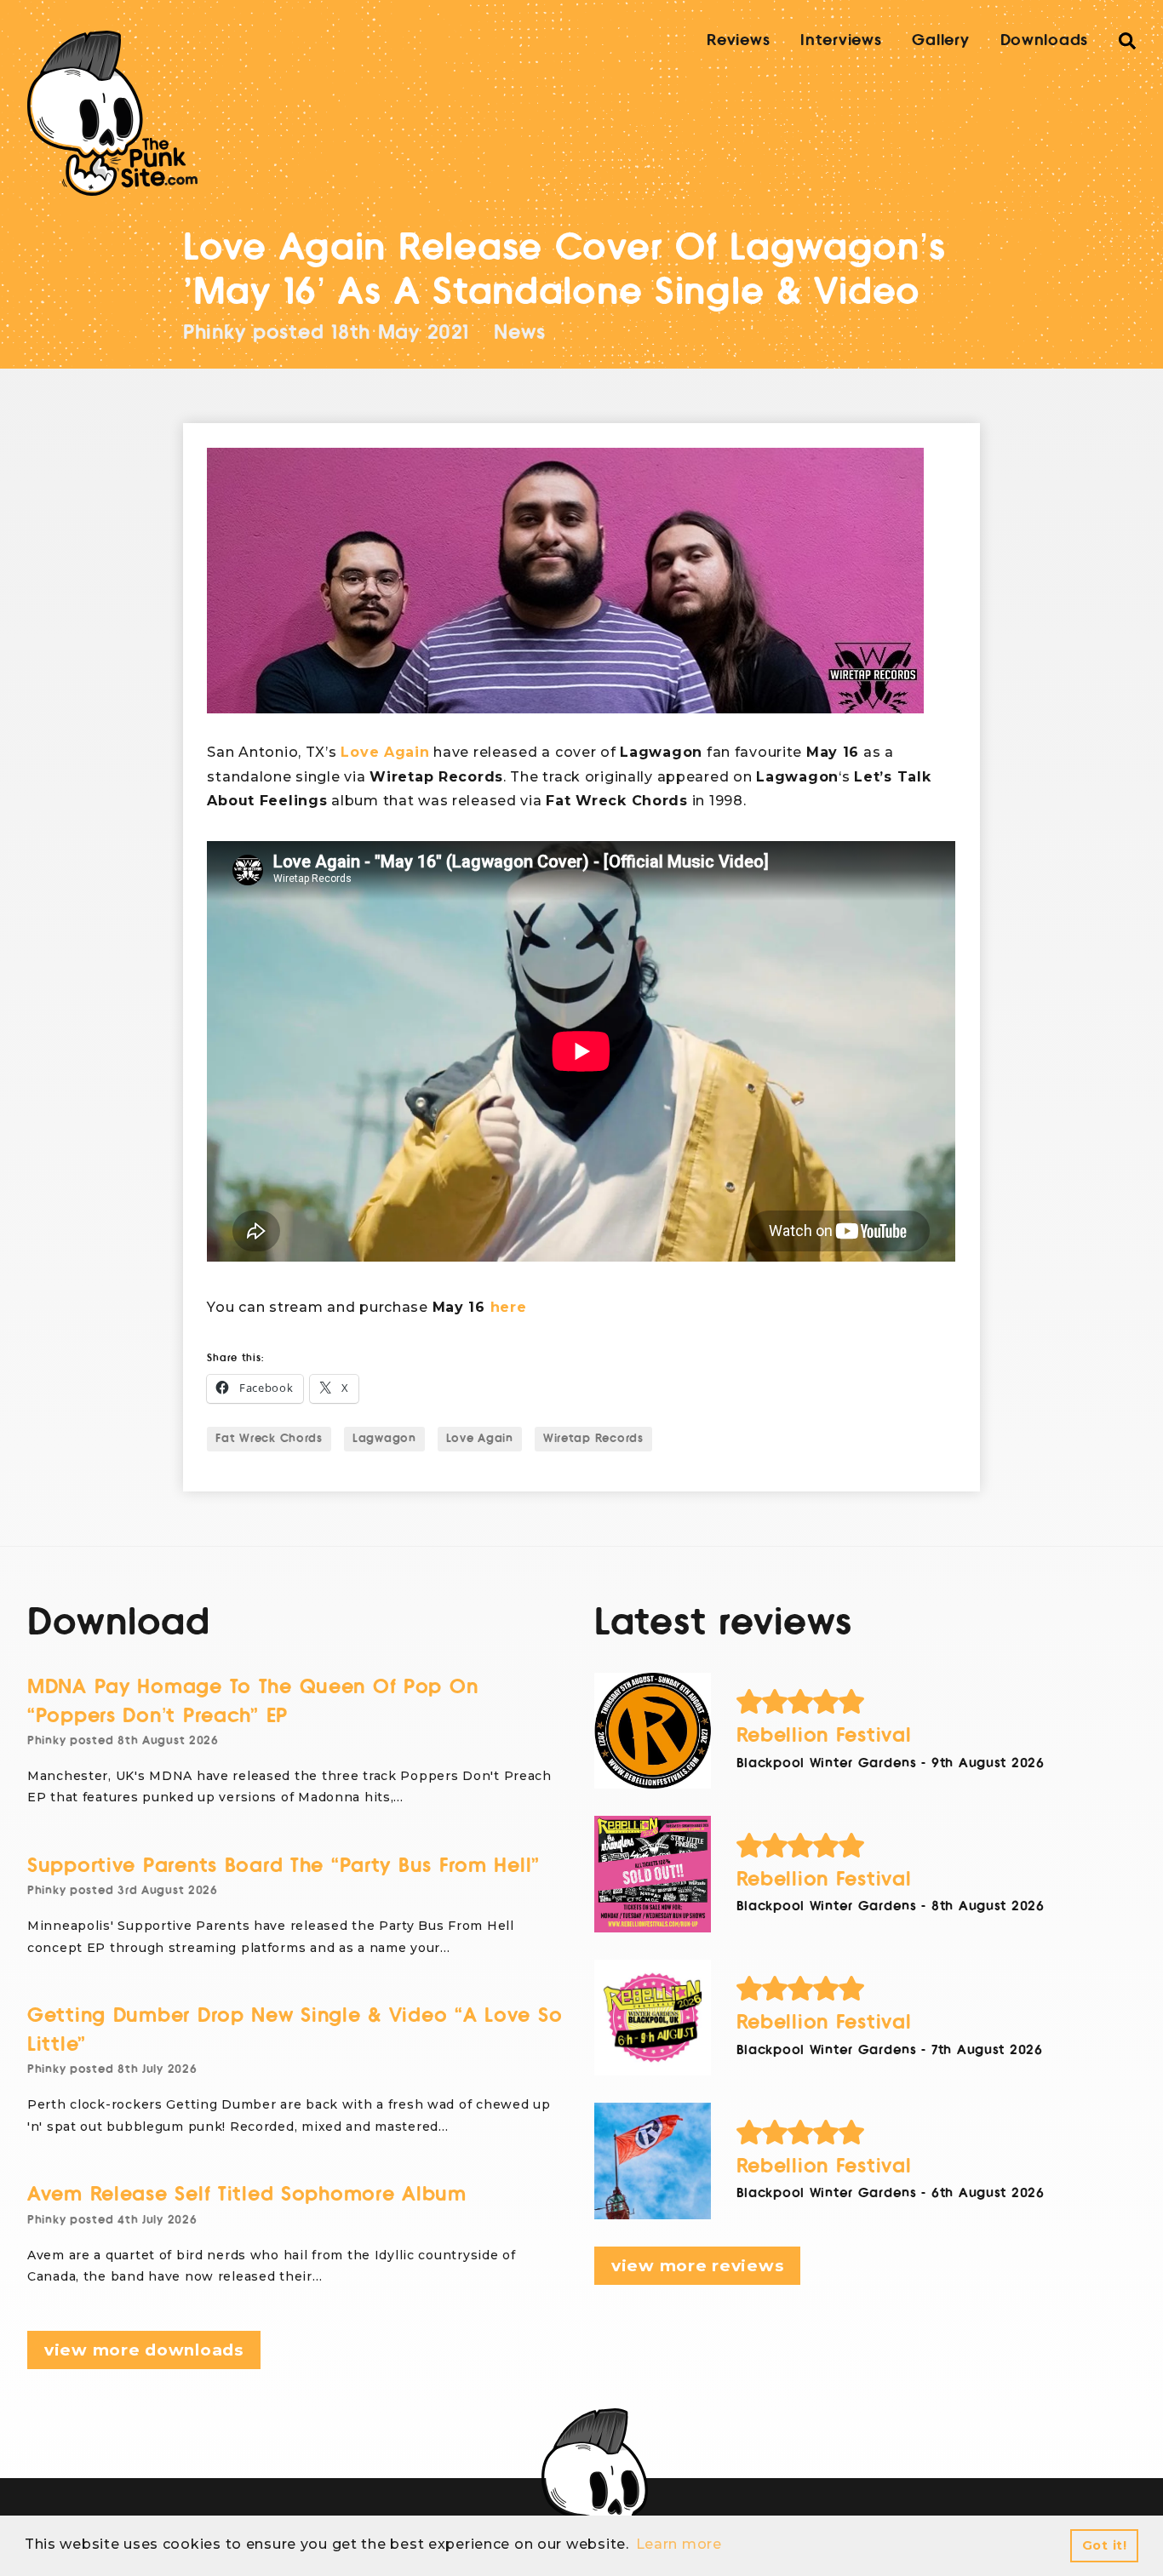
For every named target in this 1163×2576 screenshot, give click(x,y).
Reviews (738, 40)
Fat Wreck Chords (269, 1439)
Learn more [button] (679, 2544)
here (509, 1307)
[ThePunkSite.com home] (112, 113)
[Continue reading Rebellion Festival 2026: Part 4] (653, 1731)
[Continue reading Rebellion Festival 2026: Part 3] (653, 1874)
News (519, 332)
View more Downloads (144, 2350)
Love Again (385, 752)
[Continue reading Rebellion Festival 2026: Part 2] (653, 2018)
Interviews (841, 40)
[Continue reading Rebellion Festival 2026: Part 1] (653, 2161)
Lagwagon (384, 1439)
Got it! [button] (1105, 2545)
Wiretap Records (593, 1439)
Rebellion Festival (824, 1735)
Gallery (940, 40)
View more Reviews (697, 2266)
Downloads (1044, 40)
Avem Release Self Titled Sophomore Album (247, 2194)
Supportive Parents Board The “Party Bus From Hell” (284, 1866)
